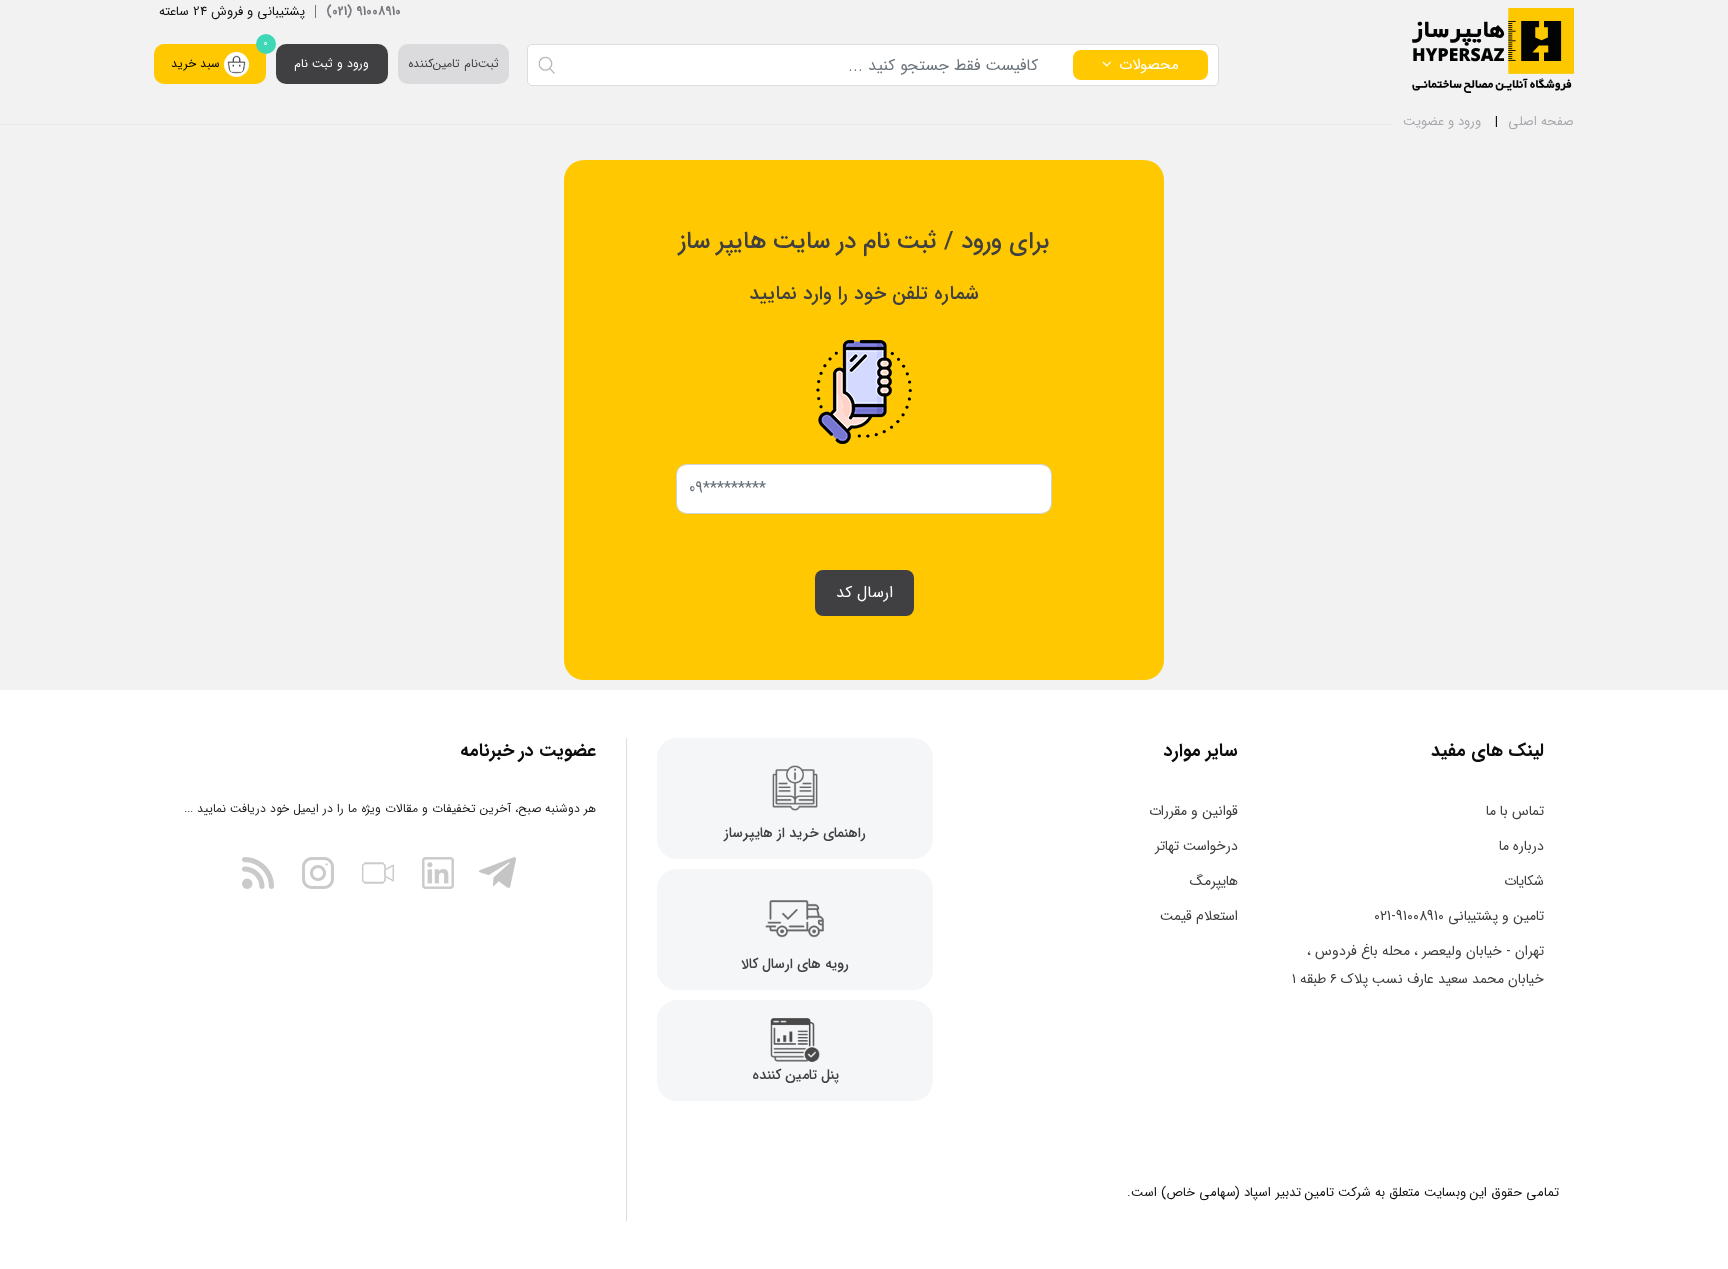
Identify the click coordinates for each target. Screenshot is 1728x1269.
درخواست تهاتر (1196, 846)
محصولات (1149, 65)
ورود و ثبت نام (331, 63)
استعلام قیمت (1199, 916)
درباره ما (1521, 846)
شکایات (1524, 881)
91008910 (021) (363, 11)
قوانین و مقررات (1193, 811)
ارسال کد (864, 592)
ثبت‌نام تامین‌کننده (453, 63)
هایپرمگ (1214, 881)
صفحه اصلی (1541, 121)
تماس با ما (1515, 811)
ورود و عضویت (1442, 121)
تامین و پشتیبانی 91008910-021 (1459, 916)
